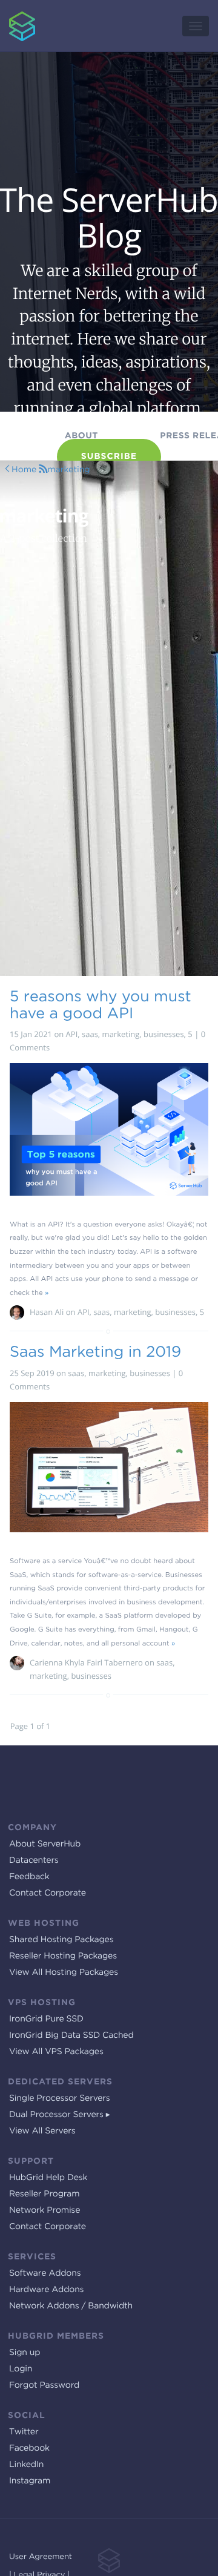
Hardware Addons (46, 2290)
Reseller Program (44, 2194)
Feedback (29, 1877)
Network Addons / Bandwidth (71, 2306)
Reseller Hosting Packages (63, 1956)
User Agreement (41, 2557)
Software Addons (45, 2273)
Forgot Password (44, 2385)
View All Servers (42, 2131)
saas (90, 1034)
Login (21, 2369)
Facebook (29, 2448)
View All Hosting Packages (64, 1972)
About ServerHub (45, 1844)
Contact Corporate (48, 1893)
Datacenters (34, 1860)
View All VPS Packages (56, 2052)
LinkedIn (26, 2465)
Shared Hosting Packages (61, 1940)
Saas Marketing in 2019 (95, 1351)
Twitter (24, 2432)
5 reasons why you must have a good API (101, 1004)
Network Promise (45, 2210)
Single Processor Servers (60, 2098)
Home (24, 470)
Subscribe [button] (109, 456)
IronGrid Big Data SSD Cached (71, 2035)
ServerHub (14, 6)
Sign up (25, 2353)
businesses (164, 1034)
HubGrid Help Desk (48, 2178)
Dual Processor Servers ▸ (60, 2115)
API (72, 1034)
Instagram (30, 2481)
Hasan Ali (47, 1312)
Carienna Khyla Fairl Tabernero (86, 1662)
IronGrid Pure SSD (46, 2019)
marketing (68, 470)
